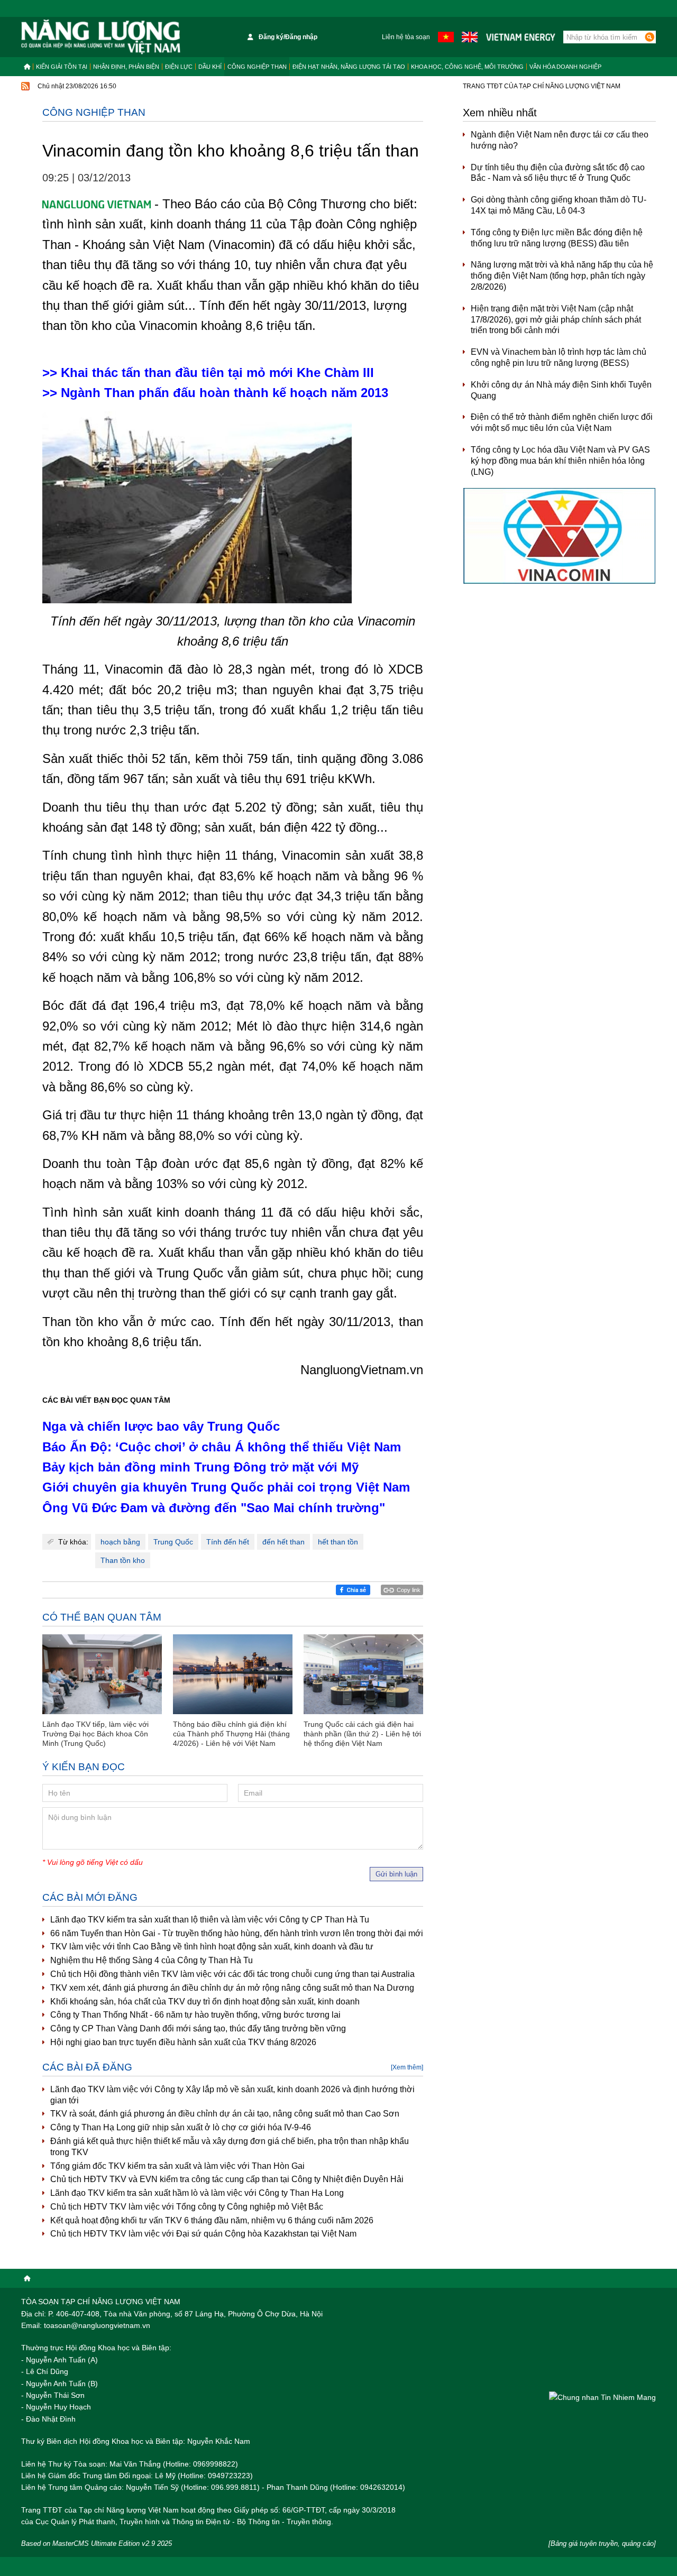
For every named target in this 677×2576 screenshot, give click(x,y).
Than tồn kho (123, 1560)
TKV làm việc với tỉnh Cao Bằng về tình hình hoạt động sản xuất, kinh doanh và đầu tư (212, 1947)
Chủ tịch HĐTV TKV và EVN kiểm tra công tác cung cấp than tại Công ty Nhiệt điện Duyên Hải (227, 2179)
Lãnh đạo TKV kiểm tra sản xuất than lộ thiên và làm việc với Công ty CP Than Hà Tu (210, 1920)
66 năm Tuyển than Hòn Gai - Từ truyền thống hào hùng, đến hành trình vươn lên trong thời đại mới (237, 1933)
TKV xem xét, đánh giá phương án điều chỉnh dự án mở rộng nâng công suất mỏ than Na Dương (232, 1988)
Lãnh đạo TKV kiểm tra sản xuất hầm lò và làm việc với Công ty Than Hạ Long (197, 2193)
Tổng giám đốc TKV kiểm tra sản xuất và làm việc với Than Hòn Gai (177, 2166)
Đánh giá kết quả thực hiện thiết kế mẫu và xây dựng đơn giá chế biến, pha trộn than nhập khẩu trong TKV (230, 2147)
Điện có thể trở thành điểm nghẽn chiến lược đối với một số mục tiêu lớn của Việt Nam (562, 422)
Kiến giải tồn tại (62, 67)
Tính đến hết (228, 1542)
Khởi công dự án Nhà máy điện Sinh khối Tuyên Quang (561, 390)
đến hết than (283, 1542)
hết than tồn (338, 1542)
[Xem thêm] (407, 2067)
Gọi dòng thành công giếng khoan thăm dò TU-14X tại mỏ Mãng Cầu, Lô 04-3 (559, 205)
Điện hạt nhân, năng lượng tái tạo (349, 67)
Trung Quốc (173, 1542)
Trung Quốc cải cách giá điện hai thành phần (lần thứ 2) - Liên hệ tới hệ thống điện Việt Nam (362, 1734)
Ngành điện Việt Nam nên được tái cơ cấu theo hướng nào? (560, 140)
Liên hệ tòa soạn (406, 37)
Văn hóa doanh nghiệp (565, 67)
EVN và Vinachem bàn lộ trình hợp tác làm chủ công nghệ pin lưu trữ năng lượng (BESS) (559, 357)
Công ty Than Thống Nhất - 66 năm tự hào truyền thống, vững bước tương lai (195, 2015)
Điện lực (179, 67)
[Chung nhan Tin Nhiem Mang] (602, 2397)
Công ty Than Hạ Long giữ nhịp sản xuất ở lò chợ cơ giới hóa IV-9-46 (181, 2127)
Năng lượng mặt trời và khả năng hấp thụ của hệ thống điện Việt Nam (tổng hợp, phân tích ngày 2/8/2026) (562, 276)
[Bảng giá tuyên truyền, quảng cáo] (602, 2543)
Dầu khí (210, 67)
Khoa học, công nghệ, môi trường (467, 67)
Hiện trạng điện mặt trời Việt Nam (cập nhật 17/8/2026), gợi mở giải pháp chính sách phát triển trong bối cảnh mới (556, 320)
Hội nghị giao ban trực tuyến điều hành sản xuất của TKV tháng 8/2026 (183, 2042)
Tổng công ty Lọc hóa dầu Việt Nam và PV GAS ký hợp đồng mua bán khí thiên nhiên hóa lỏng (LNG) (560, 461)
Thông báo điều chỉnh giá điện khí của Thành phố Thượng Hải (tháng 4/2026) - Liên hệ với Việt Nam (231, 1734)
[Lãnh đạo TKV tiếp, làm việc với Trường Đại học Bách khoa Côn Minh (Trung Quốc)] (102, 1674)
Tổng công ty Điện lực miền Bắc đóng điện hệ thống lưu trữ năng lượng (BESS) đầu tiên (557, 238)
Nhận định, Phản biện (126, 67)
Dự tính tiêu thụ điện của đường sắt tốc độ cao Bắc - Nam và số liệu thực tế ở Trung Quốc (558, 173)
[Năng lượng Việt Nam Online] (101, 37)
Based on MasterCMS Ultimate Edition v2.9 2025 (97, 2543)
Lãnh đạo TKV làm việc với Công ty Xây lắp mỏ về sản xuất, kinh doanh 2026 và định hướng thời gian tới (232, 2095)
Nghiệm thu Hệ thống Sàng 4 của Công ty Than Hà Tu (152, 1960)
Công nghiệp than (257, 67)
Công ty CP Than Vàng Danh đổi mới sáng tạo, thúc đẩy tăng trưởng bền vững (198, 2028)
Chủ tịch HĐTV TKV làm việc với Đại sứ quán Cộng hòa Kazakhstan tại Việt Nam (203, 2234)
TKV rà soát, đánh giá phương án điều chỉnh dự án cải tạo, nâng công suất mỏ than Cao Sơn (225, 2114)
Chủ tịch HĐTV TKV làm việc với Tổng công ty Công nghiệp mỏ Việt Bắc (187, 2207)
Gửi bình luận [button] (396, 1874)
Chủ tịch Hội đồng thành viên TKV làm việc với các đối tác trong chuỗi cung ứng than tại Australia (232, 1974)
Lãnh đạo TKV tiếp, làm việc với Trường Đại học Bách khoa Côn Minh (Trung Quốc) (95, 1734)
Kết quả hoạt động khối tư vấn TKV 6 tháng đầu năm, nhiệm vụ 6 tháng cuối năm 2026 (212, 2220)
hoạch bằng (120, 1542)
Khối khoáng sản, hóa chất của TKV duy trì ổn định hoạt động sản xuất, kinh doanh (205, 2002)
